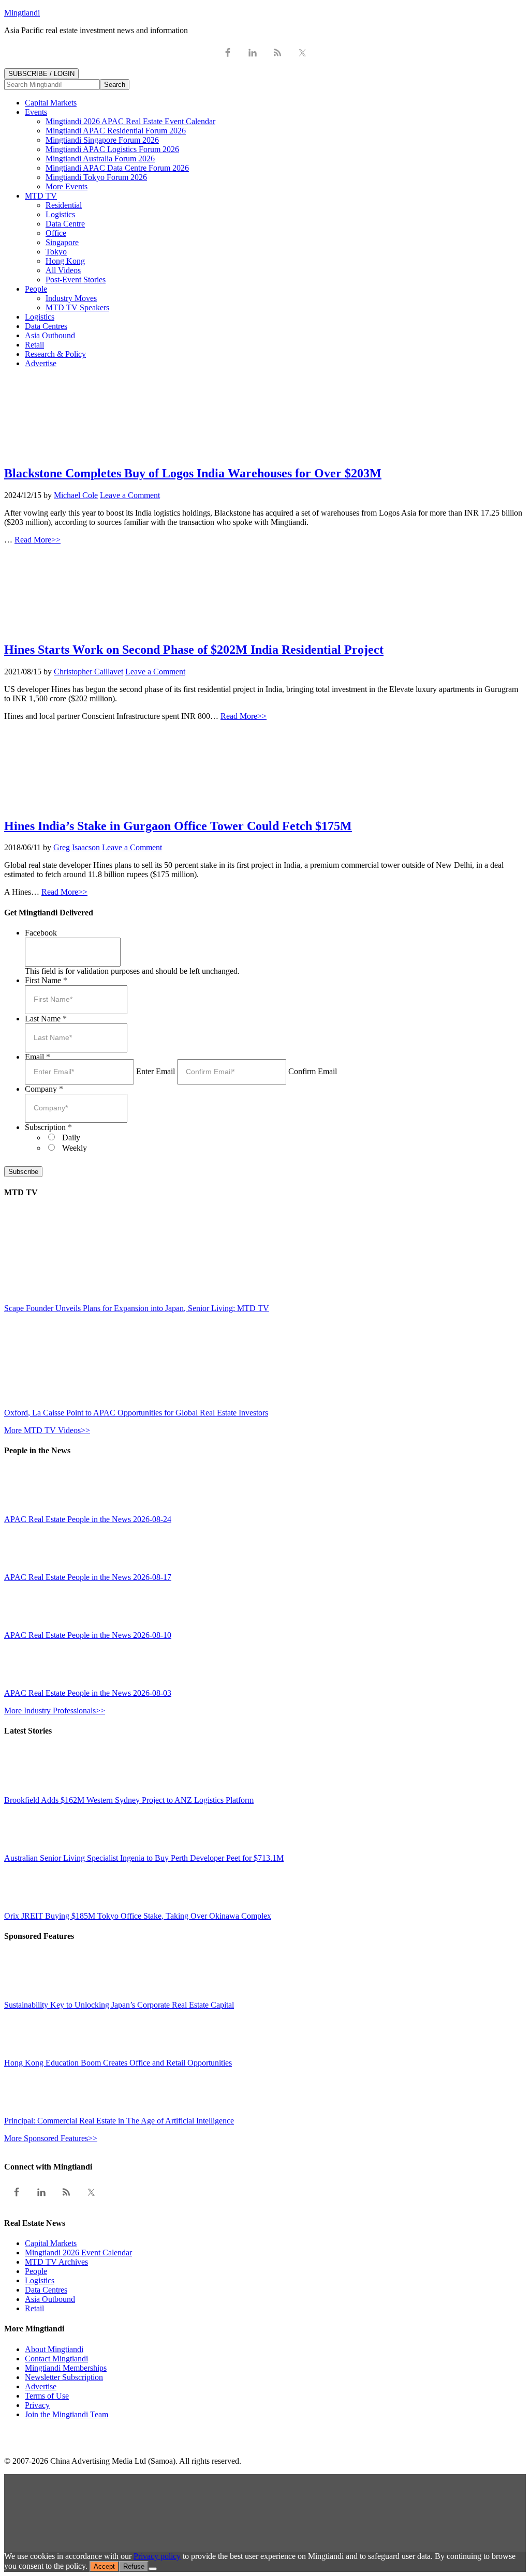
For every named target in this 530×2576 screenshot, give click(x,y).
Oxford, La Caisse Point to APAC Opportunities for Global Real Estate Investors (136, 1413)
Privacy (37, 2405)
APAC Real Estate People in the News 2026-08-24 (88, 1519)
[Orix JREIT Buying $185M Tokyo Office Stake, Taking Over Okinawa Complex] (27, 1907)
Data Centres (46, 2290)
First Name (46, 980)
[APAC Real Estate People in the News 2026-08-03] (27, 1684)
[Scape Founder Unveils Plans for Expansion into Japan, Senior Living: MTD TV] (95, 1299)
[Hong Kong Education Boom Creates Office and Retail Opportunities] (27, 2053)
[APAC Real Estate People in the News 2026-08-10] (27, 1626)
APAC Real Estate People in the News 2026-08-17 (88, 1577)
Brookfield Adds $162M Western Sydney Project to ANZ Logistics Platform (129, 1800)
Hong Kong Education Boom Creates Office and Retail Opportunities (118, 2063)
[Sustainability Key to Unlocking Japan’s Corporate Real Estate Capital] (27, 1995)
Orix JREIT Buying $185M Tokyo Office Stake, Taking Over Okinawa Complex (138, 1916)
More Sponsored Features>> (51, 2138)
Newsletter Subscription (64, 2377)
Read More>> (38, 540)
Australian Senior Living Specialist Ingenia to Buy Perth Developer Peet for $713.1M (144, 1858)
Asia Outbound (50, 2299)
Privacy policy (157, 2556)
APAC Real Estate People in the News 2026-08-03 (88, 1693)
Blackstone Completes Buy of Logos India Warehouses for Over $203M (193, 473)
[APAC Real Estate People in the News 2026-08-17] (27, 1568)
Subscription (48, 1127)
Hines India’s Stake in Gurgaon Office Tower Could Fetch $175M (178, 826)
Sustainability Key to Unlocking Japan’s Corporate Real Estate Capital (119, 2005)
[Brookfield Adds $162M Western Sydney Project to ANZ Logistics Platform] (27, 1791)
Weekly (75, 1148)
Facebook (41, 933)
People (36, 2271)
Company (44, 1089)
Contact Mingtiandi (56, 2359)
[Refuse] (153, 2569)
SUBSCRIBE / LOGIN (41, 74)
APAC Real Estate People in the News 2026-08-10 (88, 1635)
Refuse (134, 2566)
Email (38, 1057)
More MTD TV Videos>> (47, 1430)
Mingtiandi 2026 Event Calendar (78, 2253)
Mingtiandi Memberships (66, 2368)
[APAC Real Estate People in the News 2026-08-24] (27, 1510)
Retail (34, 2308)
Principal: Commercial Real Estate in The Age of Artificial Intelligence (119, 2121)
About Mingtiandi (54, 2349)
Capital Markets (51, 2243)
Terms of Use (47, 2396)
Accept (104, 2566)
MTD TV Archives (56, 2262)
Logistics (40, 2280)
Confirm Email (313, 1071)
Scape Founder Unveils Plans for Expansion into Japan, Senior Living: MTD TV (137, 1308)
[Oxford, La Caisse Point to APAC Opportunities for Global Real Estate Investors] (95, 1403)
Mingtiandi (22, 13)
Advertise (41, 2386)
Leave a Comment (130, 495)
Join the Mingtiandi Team (67, 2414)
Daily (71, 1138)
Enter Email (156, 1071)
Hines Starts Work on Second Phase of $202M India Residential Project (194, 650)
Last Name (46, 1019)
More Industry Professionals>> (55, 1711)
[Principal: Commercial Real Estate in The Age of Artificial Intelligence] (27, 2111)
